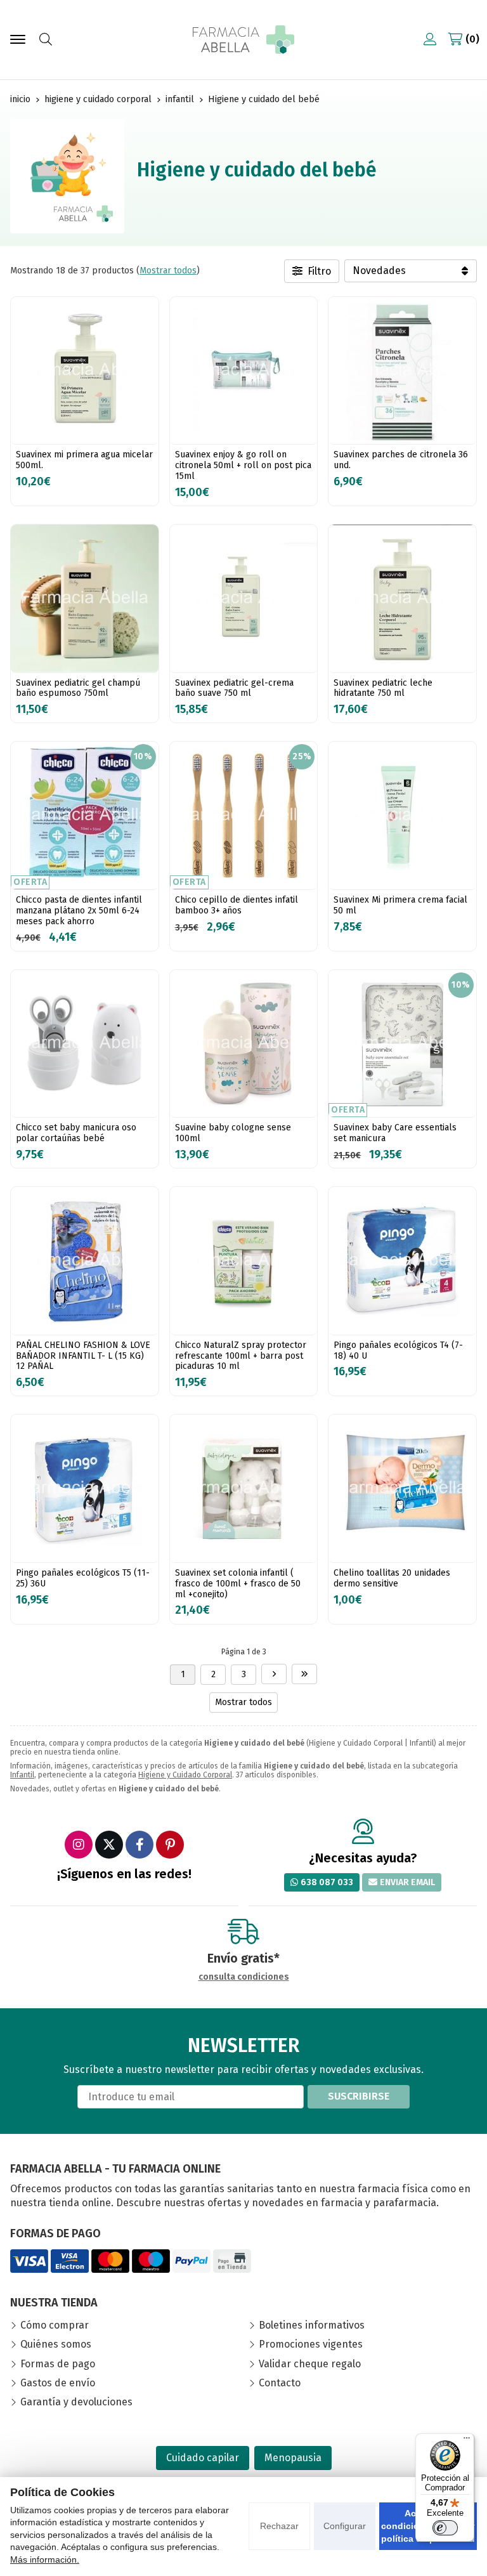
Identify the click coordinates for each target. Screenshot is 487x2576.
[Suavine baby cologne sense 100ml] (244, 1044)
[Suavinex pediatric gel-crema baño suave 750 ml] (244, 598)
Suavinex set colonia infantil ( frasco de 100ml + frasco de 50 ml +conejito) (238, 1584)
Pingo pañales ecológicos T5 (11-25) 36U (83, 1578)
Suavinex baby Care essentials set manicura (395, 1133)
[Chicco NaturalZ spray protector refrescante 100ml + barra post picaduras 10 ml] (244, 1261)
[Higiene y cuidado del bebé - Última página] (304, 1674)
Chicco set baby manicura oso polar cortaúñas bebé (76, 1133)
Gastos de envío (58, 2383)
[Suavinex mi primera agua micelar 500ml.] (85, 371)
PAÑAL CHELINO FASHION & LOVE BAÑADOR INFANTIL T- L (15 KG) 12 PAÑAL (83, 1356)
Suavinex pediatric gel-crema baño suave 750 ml (234, 688)
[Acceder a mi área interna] (430, 39)
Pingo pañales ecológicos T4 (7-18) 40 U (398, 1350)
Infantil (22, 1775)
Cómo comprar (55, 2325)
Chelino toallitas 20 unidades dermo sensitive (392, 1578)
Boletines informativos (312, 2325)
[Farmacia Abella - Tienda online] (243, 40)
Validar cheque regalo (310, 2364)
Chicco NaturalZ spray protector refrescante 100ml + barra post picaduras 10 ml (241, 1356)
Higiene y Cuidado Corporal (185, 1775)
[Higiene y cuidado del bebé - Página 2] (274, 1674)
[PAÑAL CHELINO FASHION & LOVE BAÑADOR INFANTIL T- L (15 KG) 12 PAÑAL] (85, 1261)
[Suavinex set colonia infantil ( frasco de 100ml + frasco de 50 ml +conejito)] (244, 1488)
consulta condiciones (244, 1977)
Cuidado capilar (203, 2458)
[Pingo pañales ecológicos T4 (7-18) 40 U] (402, 1261)
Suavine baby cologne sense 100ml (233, 1133)
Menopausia (293, 2458)
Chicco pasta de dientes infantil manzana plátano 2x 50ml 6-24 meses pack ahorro (79, 911)
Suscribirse (359, 2096)
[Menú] (467, 2441)
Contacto (280, 2383)
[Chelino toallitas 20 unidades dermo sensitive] (402, 1488)
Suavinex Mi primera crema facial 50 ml (400, 905)
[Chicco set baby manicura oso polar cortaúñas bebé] (85, 1044)
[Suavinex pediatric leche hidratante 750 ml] (402, 598)
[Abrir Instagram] (79, 1845)
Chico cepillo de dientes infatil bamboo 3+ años (237, 905)
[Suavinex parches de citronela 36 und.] (402, 371)
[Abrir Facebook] (140, 1845)
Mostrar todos (168, 271)
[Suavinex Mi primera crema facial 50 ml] (402, 815)
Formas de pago (58, 2364)
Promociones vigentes (311, 2344)
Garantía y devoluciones (76, 2402)
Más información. (45, 2560)
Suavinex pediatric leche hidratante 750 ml (383, 688)
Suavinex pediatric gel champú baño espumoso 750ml (78, 688)
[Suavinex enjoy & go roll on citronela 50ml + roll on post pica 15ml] (244, 371)
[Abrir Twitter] (109, 1845)
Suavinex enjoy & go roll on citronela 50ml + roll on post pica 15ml (243, 465)
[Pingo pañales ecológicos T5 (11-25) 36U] (85, 1488)
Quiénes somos (56, 2344)
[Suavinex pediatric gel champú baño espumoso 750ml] (85, 598)
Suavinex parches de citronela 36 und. (401, 460)
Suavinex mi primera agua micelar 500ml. (84, 460)
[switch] (445, 2528)
